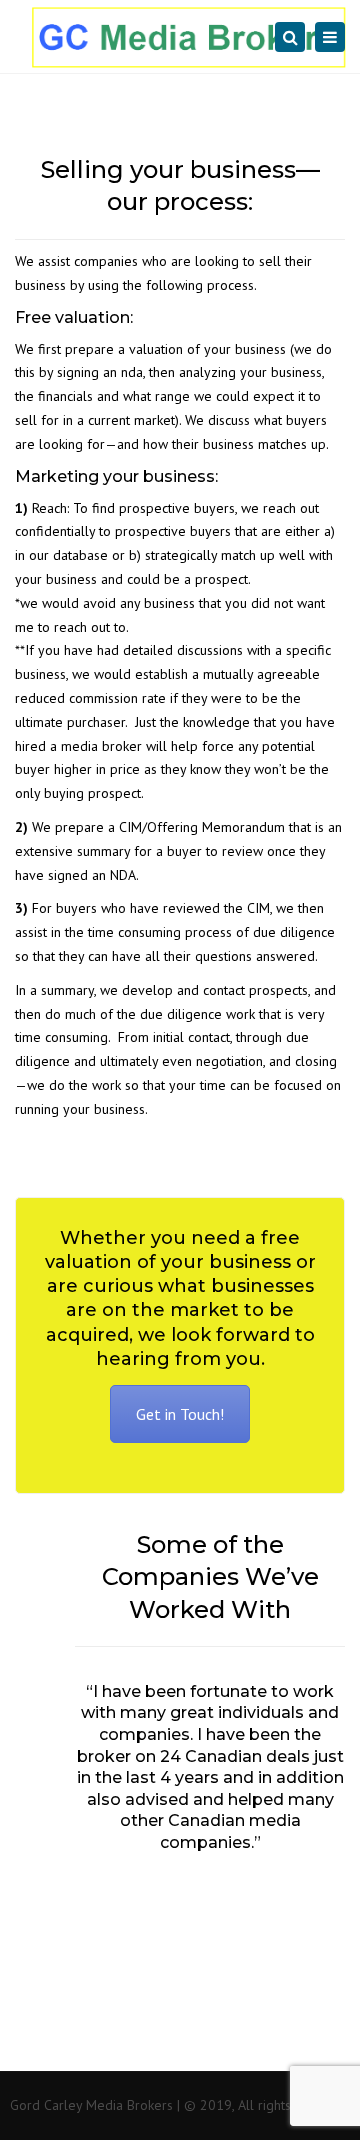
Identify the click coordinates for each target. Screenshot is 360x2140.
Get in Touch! (180, 1414)
